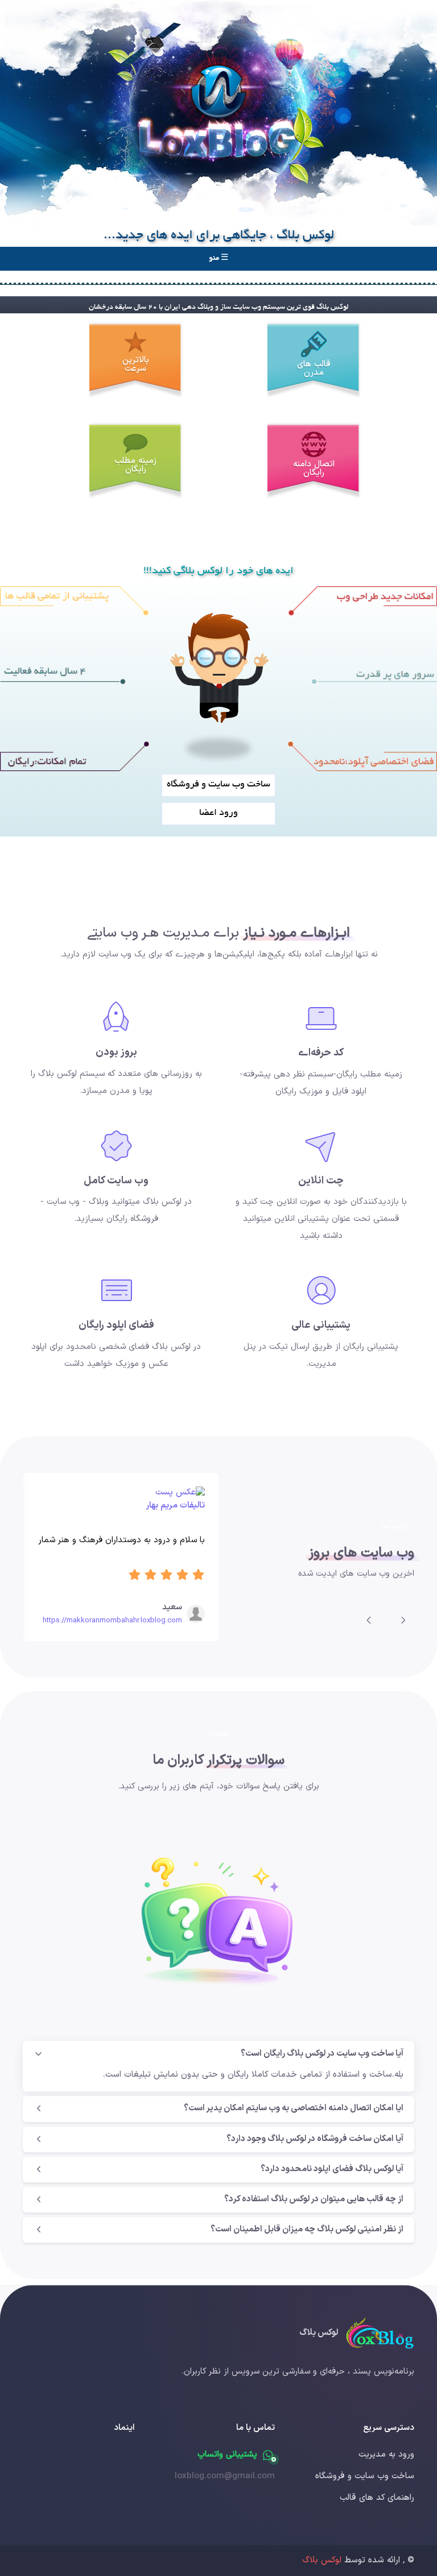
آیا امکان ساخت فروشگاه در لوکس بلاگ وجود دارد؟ (315, 2139)
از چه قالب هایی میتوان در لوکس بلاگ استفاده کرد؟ (314, 2199)
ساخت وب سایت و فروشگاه (365, 2476)
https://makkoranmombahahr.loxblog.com (112, 1621)
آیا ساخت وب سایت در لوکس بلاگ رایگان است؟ (322, 2054)
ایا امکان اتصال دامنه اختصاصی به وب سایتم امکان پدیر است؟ (294, 2108)
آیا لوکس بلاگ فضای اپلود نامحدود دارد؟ (332, 2169)
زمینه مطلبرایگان (135, 465)
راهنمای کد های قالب (377, 2498)
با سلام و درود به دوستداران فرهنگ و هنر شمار (121, 1540)
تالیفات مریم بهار (175, 1506)
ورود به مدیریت (386, 2455)
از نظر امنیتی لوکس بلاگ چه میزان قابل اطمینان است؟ (307, 2229)
